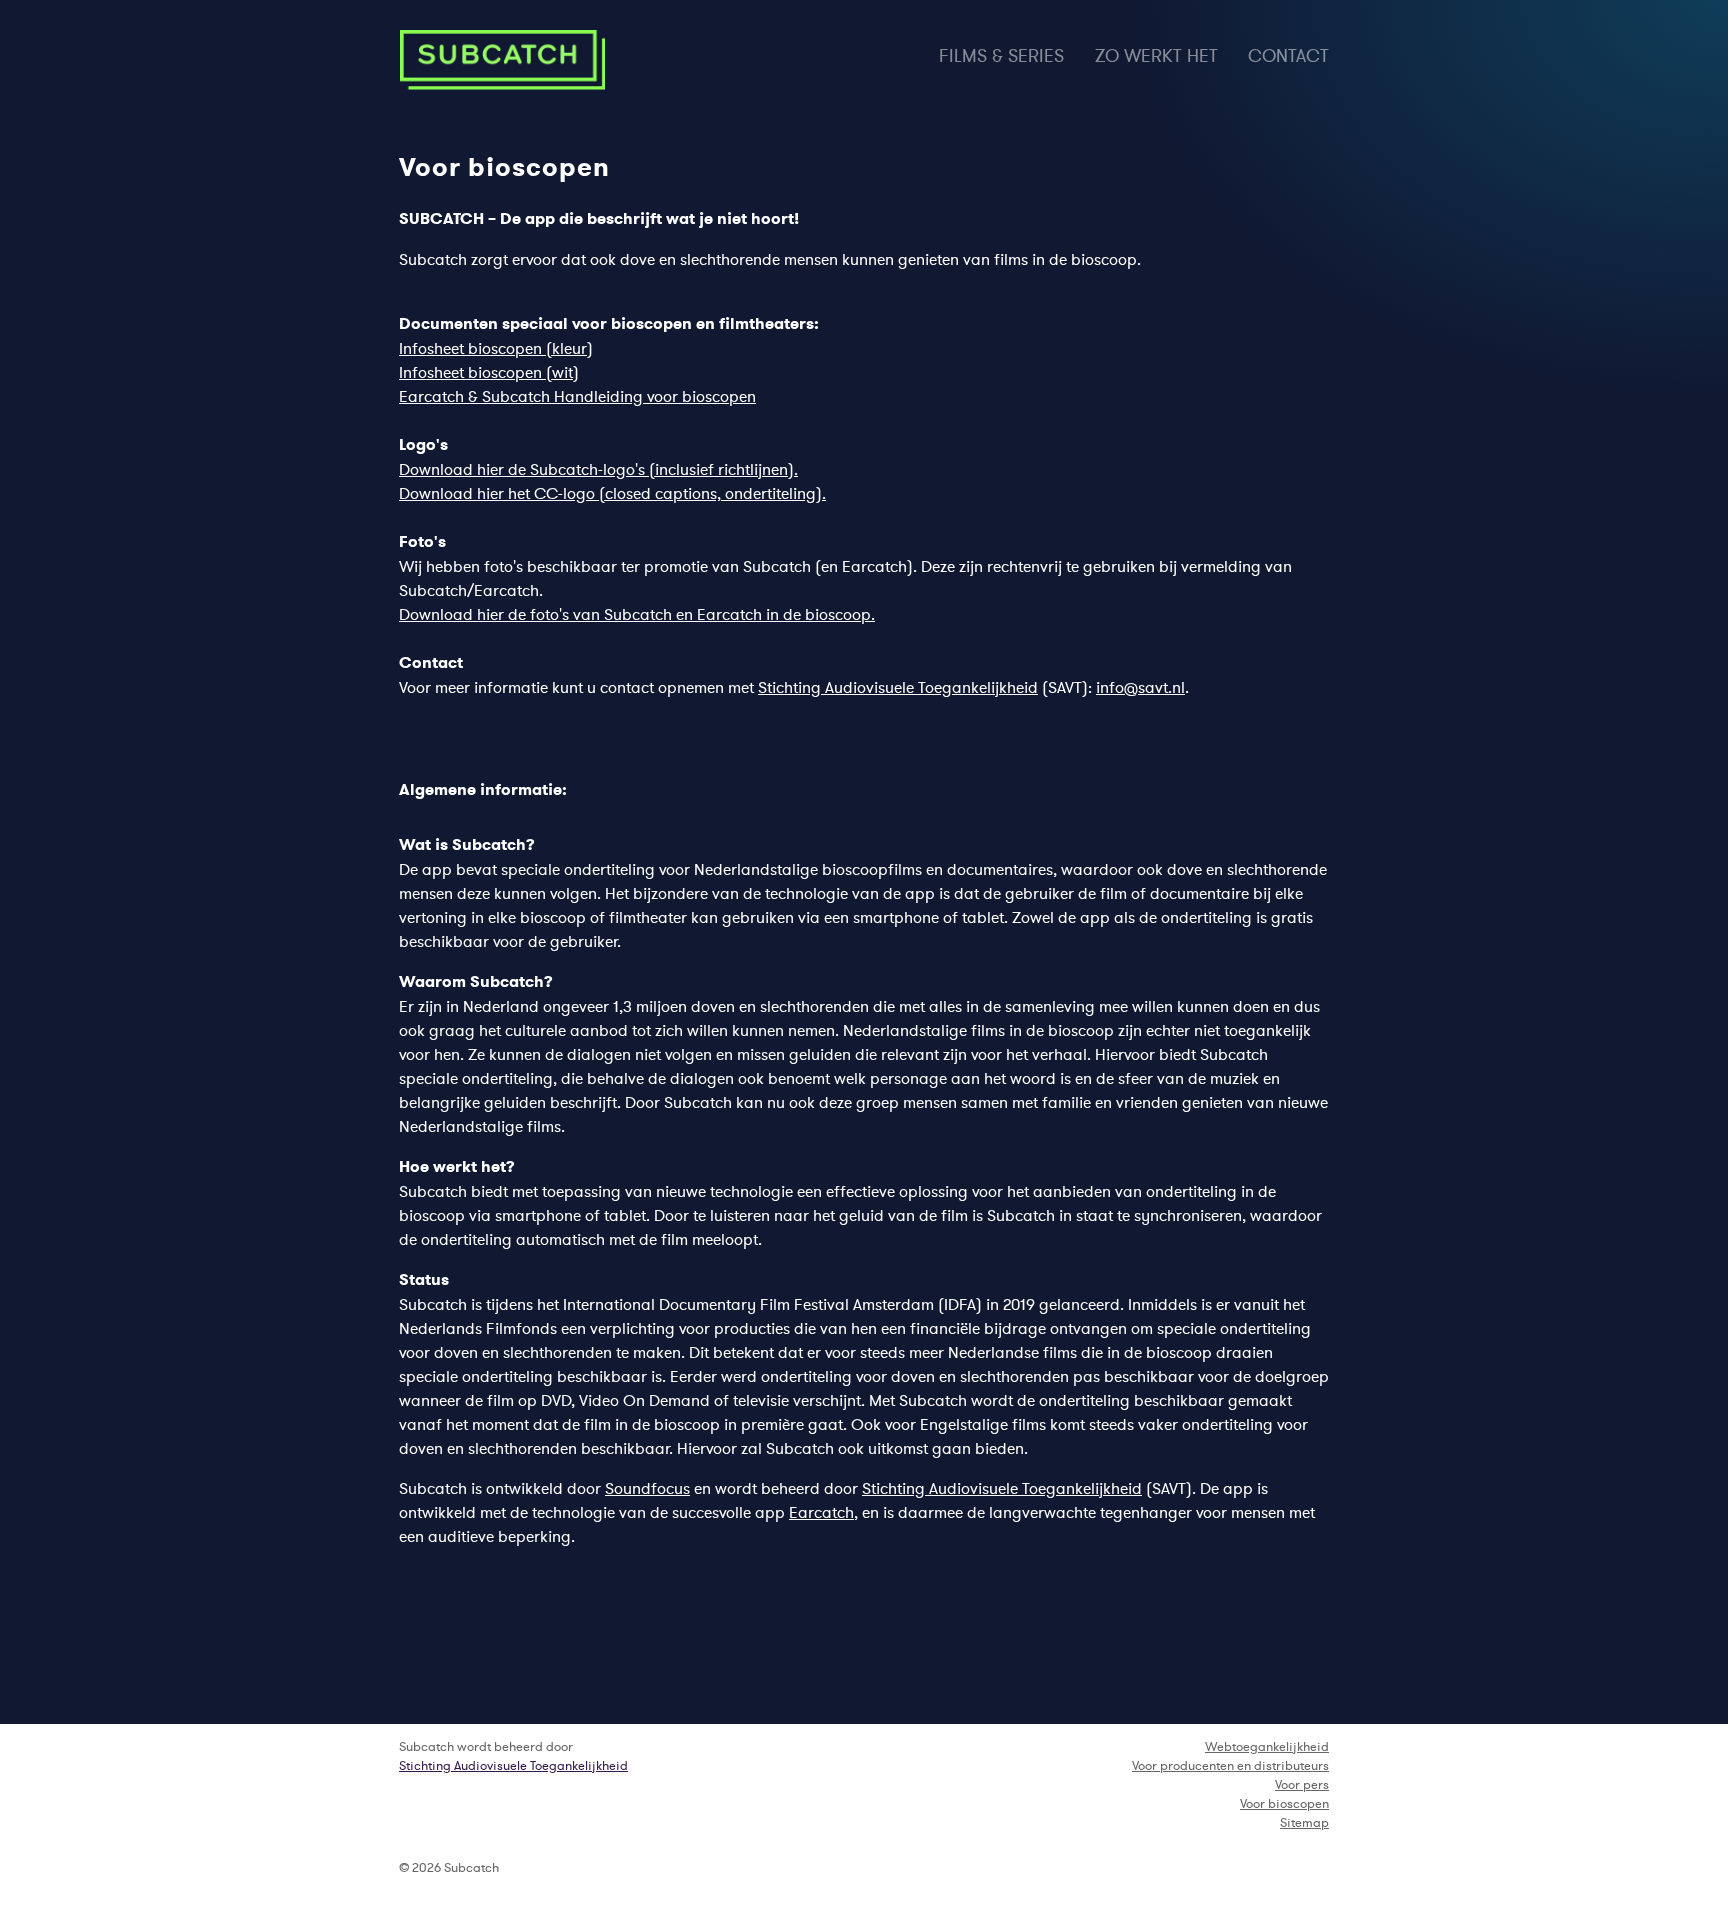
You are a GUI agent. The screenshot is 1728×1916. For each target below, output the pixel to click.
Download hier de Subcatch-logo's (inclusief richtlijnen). (598, 469)
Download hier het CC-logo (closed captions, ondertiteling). (612, 493)
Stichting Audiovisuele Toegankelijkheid (898, 687)
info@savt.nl (1140, 687)
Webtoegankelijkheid (1267, 1746)
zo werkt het (1156, 56)
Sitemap (1304, 1822)
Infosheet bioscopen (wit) (489, 372)
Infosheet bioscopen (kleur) (496, 348)
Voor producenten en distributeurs (1230, 1765)
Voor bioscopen (1284, 1803)
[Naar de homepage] (502, 60)
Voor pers (1302, 1784)
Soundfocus (647, 1488)
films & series (1001, 56)
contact (1288, 56)
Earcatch (821, 1512)
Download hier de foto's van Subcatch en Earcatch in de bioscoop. (637, 614)
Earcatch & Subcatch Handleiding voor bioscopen (577, 396)
